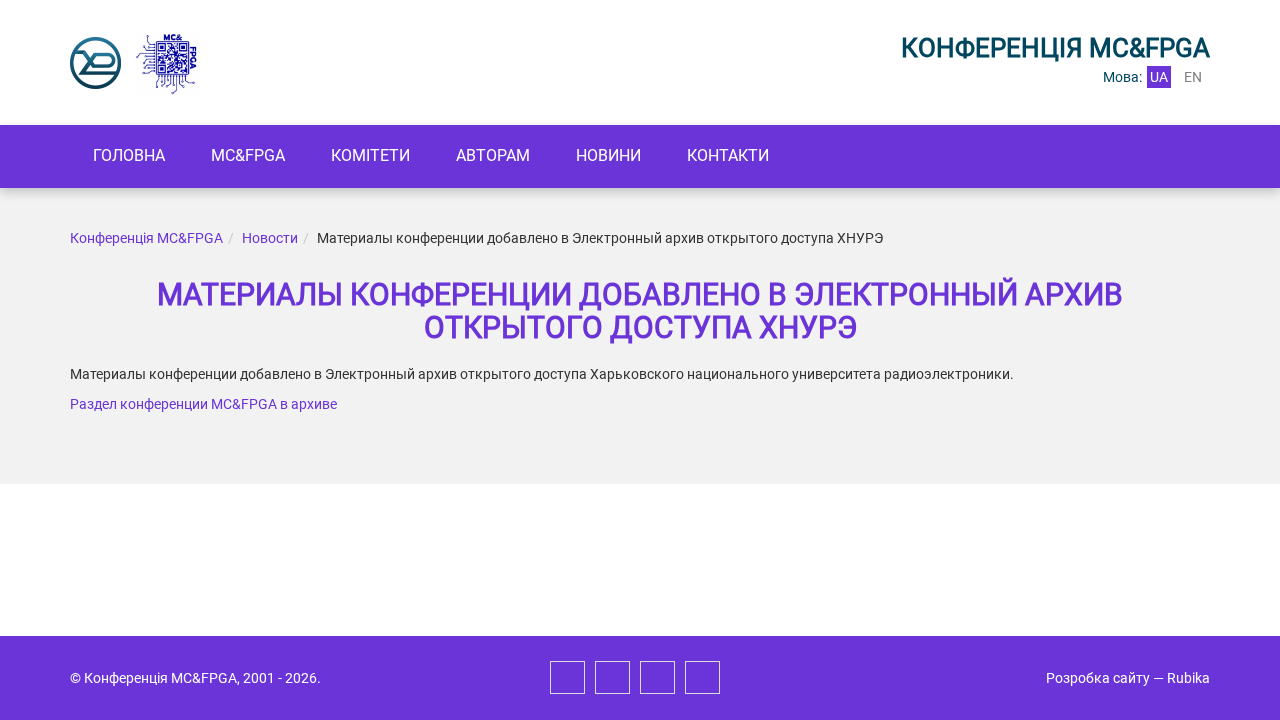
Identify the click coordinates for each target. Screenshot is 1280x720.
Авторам (493, 155)
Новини (608, 155)
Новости (270, 238)
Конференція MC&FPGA (146, 238)
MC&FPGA (248, 155)
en (1193, 77)
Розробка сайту (1098, 678)
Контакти (728, 155)
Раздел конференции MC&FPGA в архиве (203, 404)
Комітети (370, 155)
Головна (129, 155)
